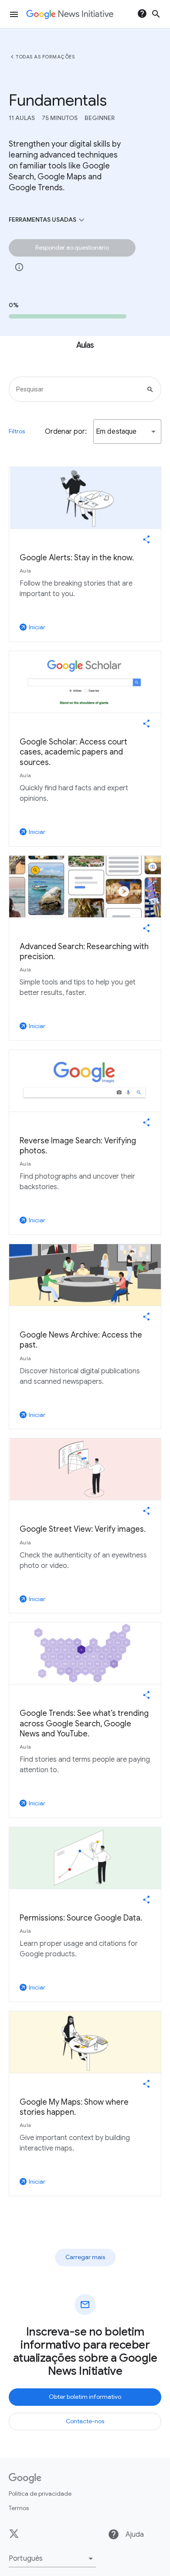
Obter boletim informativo (85, 2397)
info (19, 267)
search (156, 14)
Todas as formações (45, 57)
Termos (19, 2508)
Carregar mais (85, 2257)
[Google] (25, 2478)
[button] (127, 432)
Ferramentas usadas (48, 220)
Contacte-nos (85, 2421)
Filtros (17, 431)
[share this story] (146, 539)
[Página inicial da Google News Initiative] (70, 14)
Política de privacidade (40, 2494)
